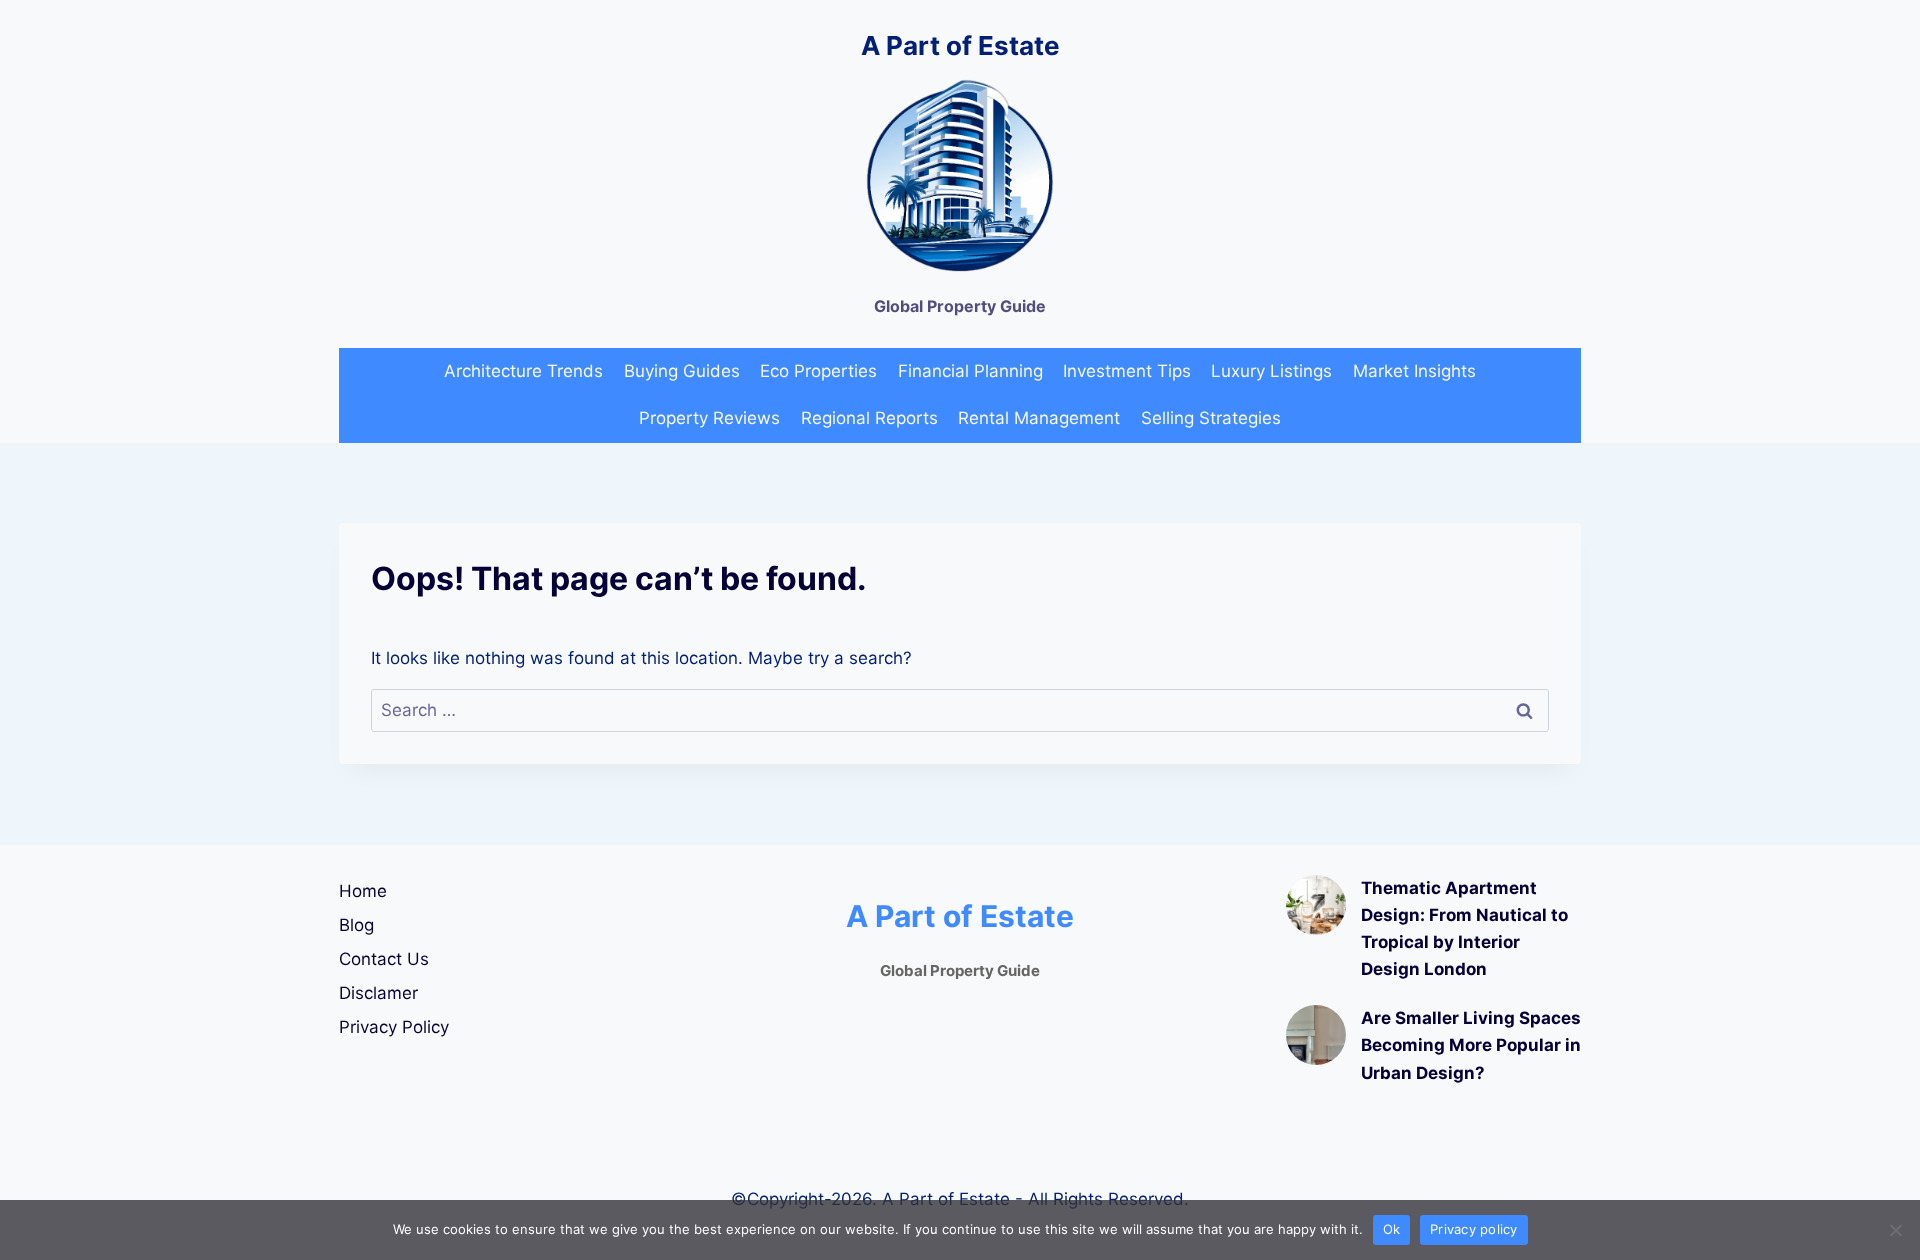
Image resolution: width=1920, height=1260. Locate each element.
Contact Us (384, 959)
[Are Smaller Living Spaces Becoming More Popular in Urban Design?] (1316, 1035)
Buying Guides (682, 371)
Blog (356, 925)
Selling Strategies (1211, 418)
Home (363, 891)
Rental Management (1039, 418)
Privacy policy (1474, 1229)
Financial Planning (970, 371)
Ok (1392, 1229)
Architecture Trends (523, 371)
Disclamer (378, 993)
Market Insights (1414, 371)
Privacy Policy (394, 1027)
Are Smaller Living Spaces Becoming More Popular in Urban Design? (1471, 1045)
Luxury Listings (1271, 371)
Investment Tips (1127, 371)
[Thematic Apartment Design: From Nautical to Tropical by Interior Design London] (1316, 905)
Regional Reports (869, 418)
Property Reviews (709, 418)
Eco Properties (818, 371)
